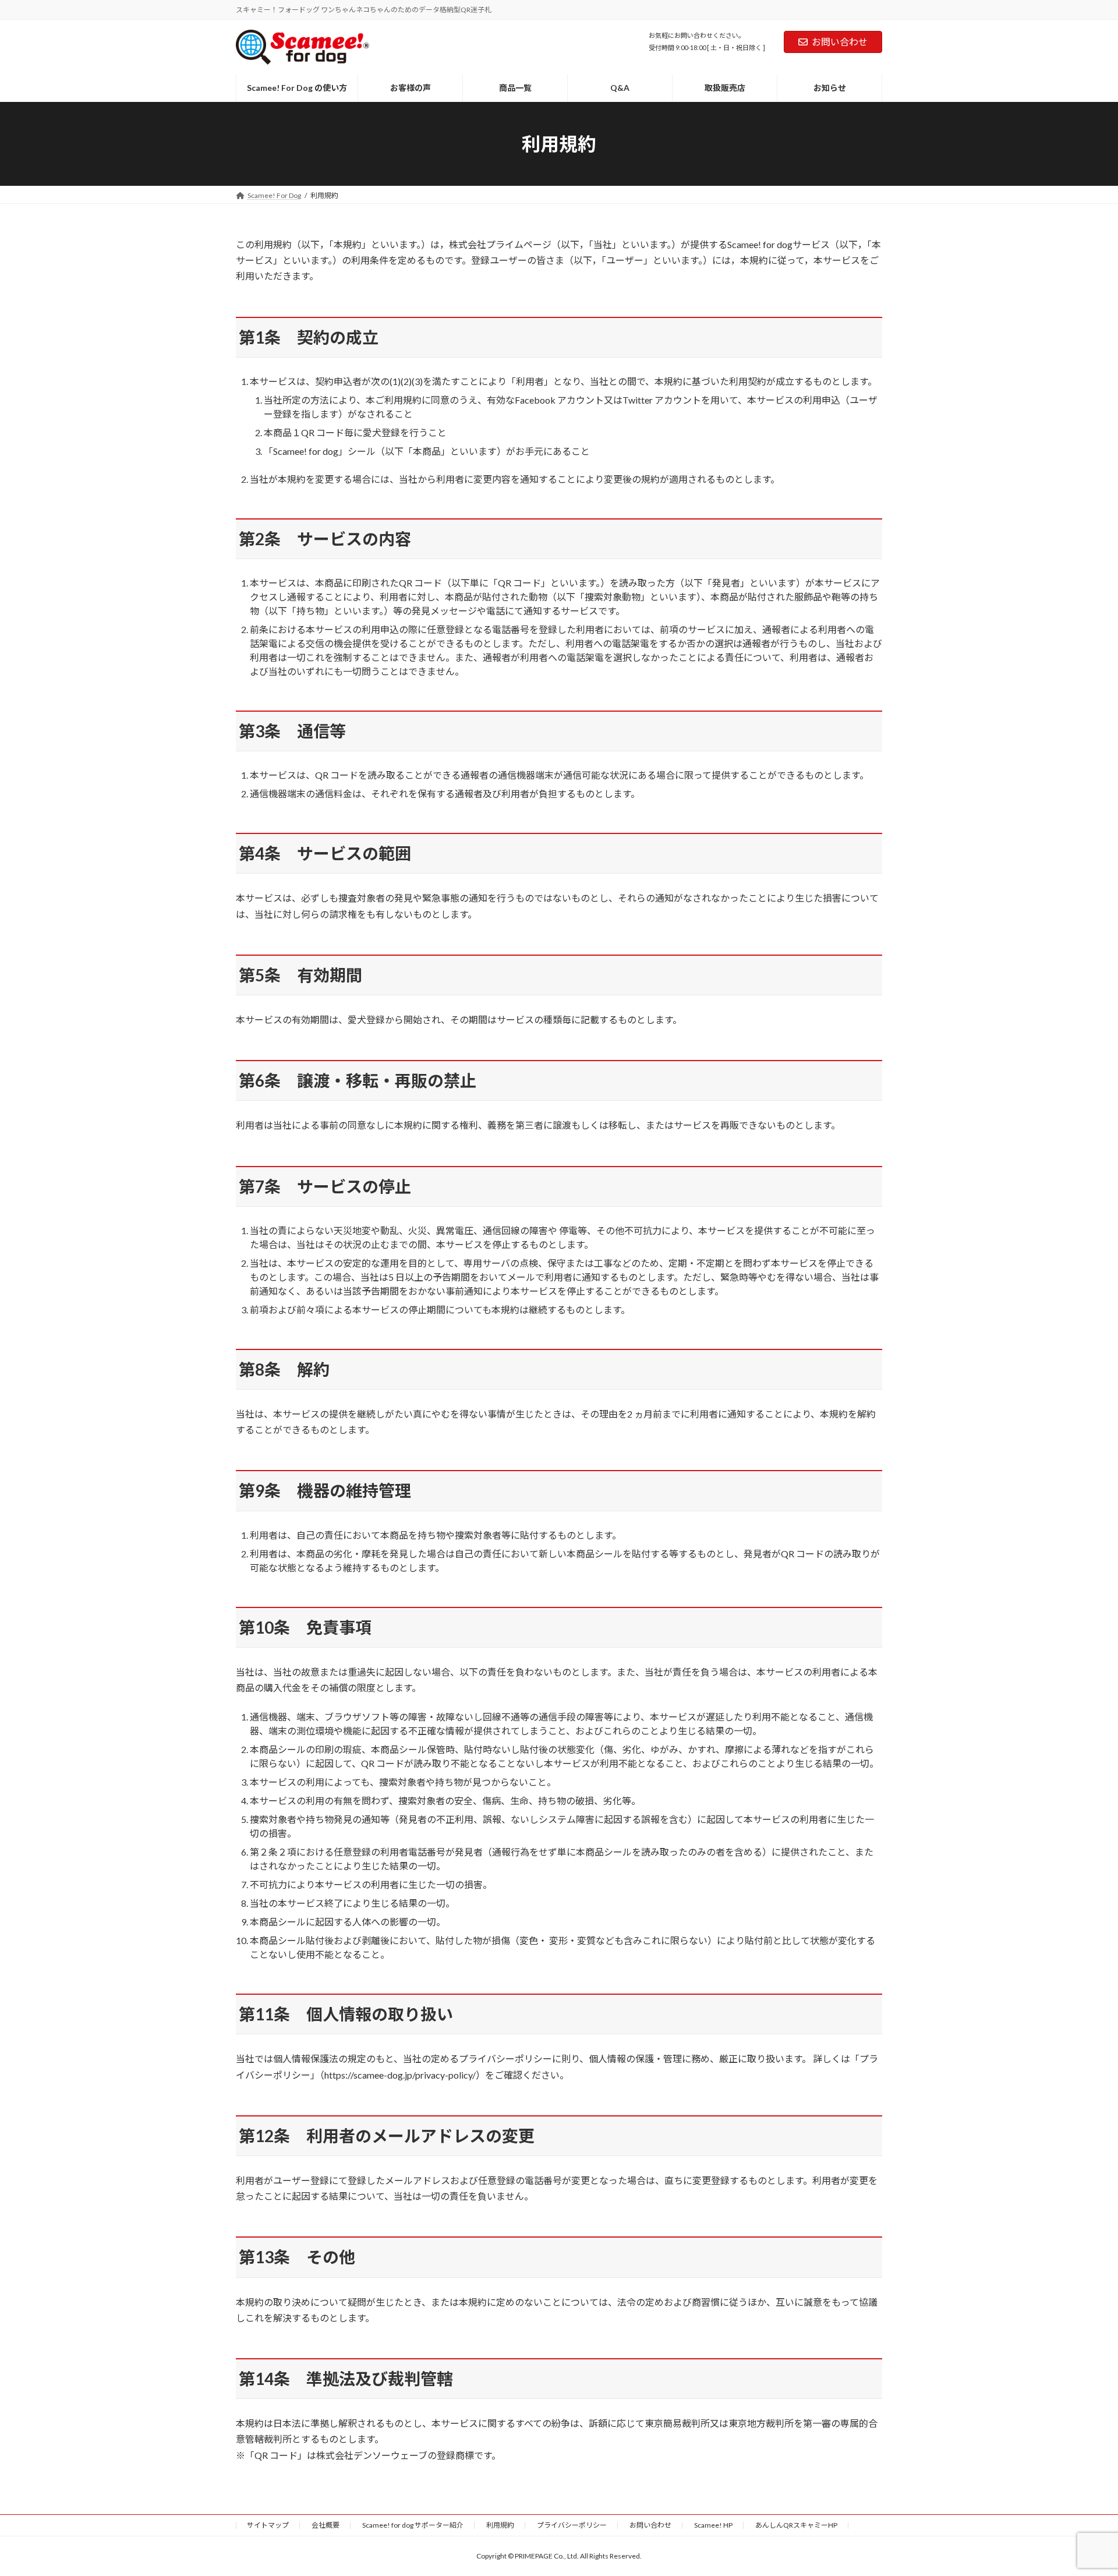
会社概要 (326, 2525)
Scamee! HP (713, 2525)
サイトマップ (268, 2525)
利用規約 (500, 2525)
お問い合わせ (840, 42)
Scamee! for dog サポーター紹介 (413, 2525)
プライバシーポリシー (572, 2525)
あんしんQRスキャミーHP (796, 2525)
